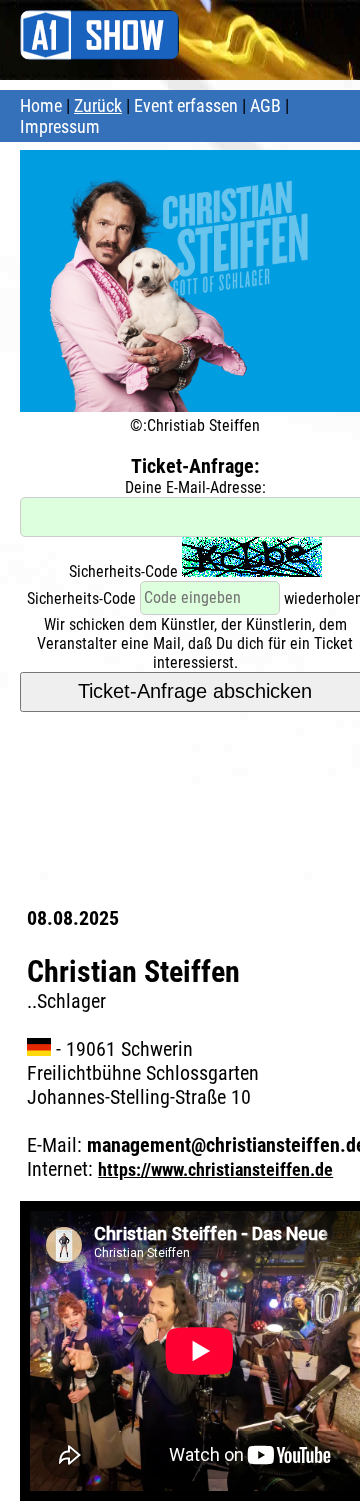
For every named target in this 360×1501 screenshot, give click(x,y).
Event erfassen (186, 105)
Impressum (60, 126)
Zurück (98, 105)
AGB (265, 105)
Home (41, 105)
